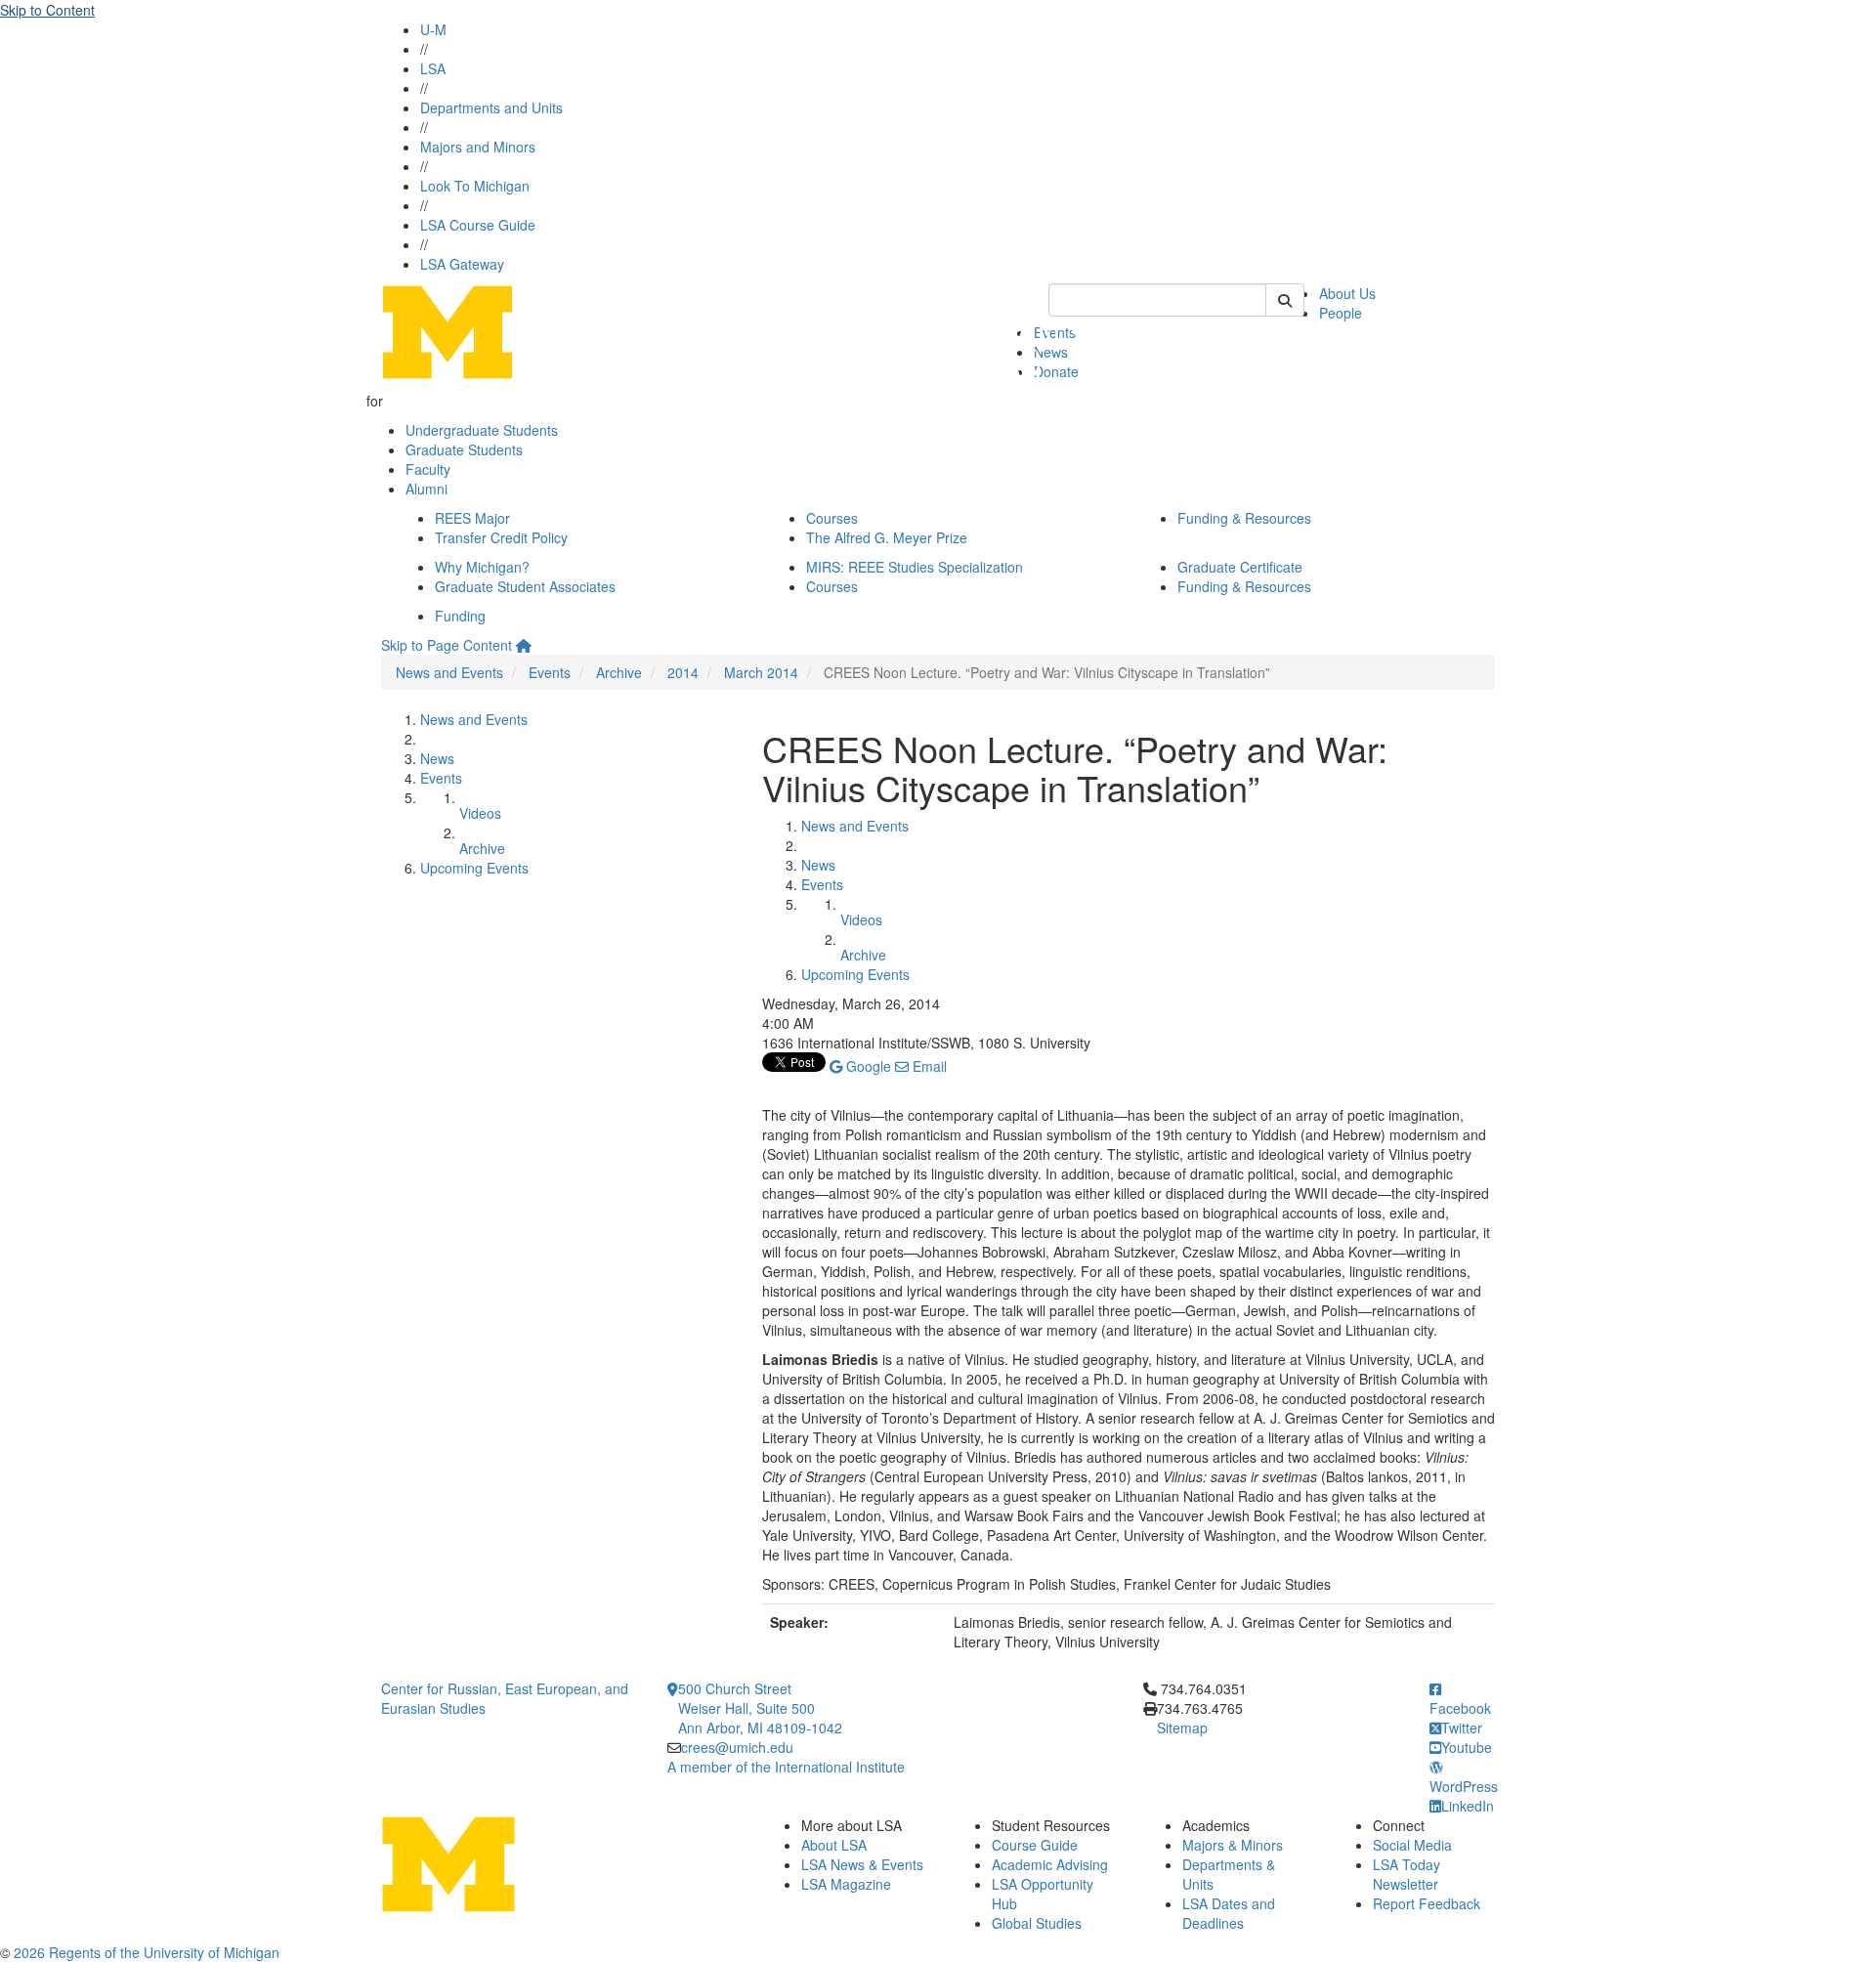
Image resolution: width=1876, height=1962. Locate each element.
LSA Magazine (846, 1884)
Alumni (426, 489)
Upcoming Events (474, 868)
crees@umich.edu (737, 1747)
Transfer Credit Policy (501, 537)
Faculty (428, 469)
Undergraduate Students (482, 430)
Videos (480, 813)
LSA (433, 68)
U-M (433, 29)
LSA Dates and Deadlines (1229, 1913)
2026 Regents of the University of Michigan (147, 1952)
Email (928, 1066)
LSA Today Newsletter (1407, 1874)
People (1341, 313)
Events (550, 672)
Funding (460, 616)
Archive (619, 672)
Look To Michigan (475, 186)
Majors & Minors (1233, 1845)
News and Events (449, 672)
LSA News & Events (862, 1864)
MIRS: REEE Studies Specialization (915, 567)
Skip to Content (47, 10)
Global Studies (1037, 1923)
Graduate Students (464, 449)
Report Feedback (1427, 1903)
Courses (832, 518)
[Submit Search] (1285, 300)
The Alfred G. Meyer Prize (887, 537)
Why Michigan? (482, 567)
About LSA (834, 1845)
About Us (1347, 293)
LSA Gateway (462, 264)
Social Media (1412, 1845)
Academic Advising (1050, 1864)
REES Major (472, 518)
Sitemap (1182, 1727)
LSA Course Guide (478, 225)
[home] (524, 645)
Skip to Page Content (447, 645)
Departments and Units (491, 107)
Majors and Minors (478, 147)
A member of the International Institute (786, 1767)
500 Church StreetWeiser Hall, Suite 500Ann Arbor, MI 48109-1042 (760, 1708)
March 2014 (761, 672)
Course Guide (1035, 1845)
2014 (683, 672)
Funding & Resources (1244, 518)
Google (867, 1066)
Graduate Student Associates (525, 586)
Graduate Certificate (1240, 567)
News (437, 758)
